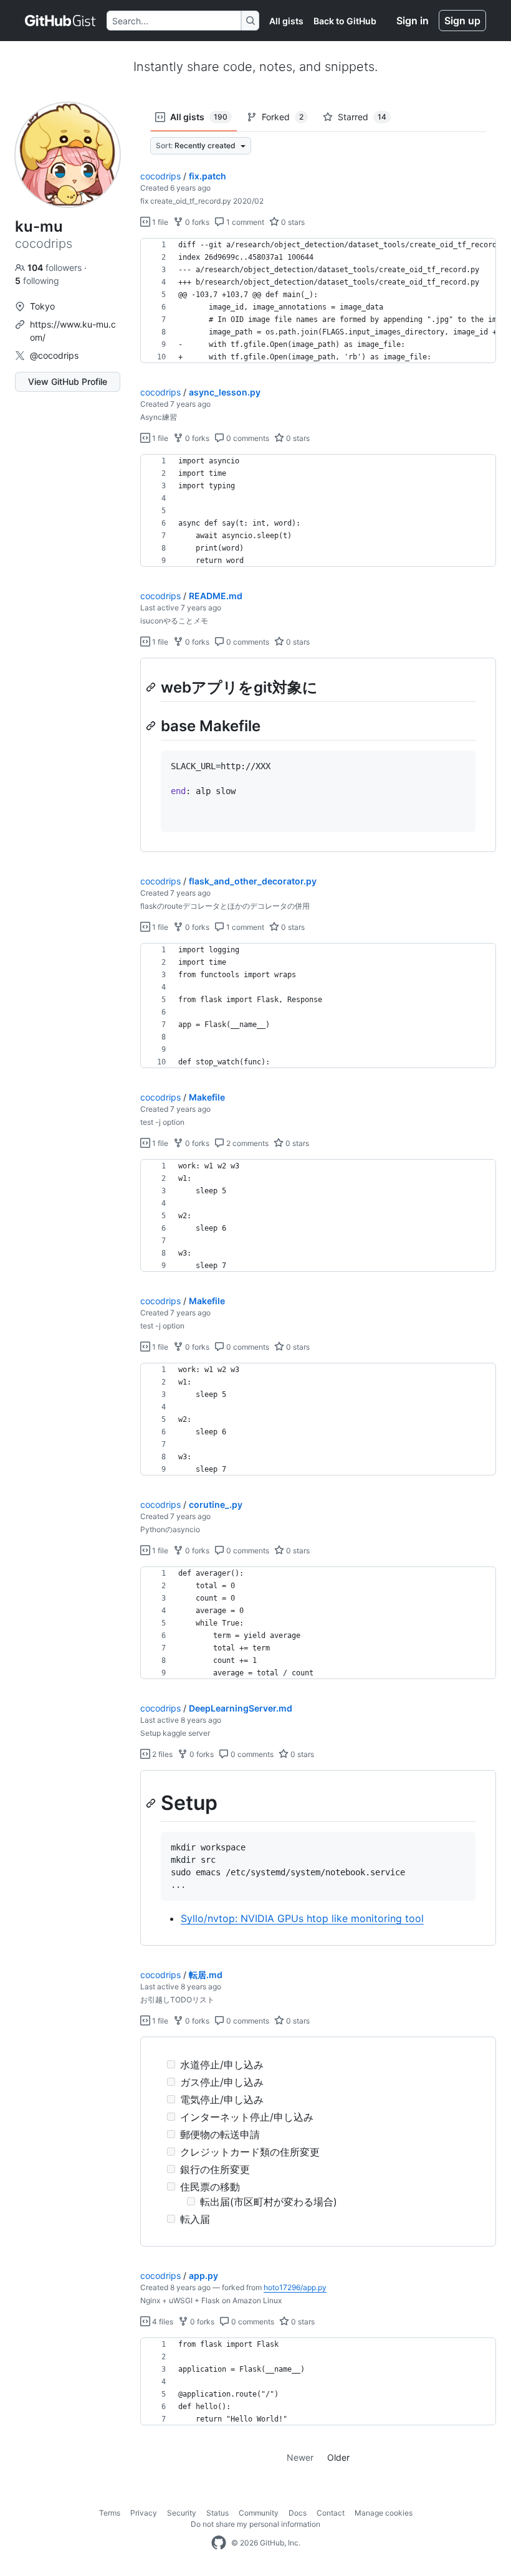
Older (338, 2457)
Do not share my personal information (255, 2524)
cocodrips (160, 176)
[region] (318, 301)
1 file (159, 222)
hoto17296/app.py (295, 2287)
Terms (110, 2513)
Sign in (413, 21)
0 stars (292, 222)
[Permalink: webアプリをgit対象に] (152, 687)
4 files (162, 2322)
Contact (331, 2513)
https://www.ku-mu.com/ (73, 331)
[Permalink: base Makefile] (152, 726)
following (37, 281)
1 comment (244, 222)
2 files (161, 1754)
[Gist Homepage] (61, 21)
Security (182, 2513)
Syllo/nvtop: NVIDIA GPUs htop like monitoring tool (302, 1918)
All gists (286, 21)
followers (56, 268)
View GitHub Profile (68, 381)
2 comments (246, 1143)
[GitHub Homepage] (219, 2543)
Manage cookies (384, 2513)
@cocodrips (54, 355)
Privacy (144, 2513)
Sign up (462, 21)
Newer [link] (300, 2457)
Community (259, 2513)
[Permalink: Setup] (152, 1803)
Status (217, 2513)
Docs (298, 2513)
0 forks (196, 222)
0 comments (247, 438)
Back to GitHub (345, 21)
